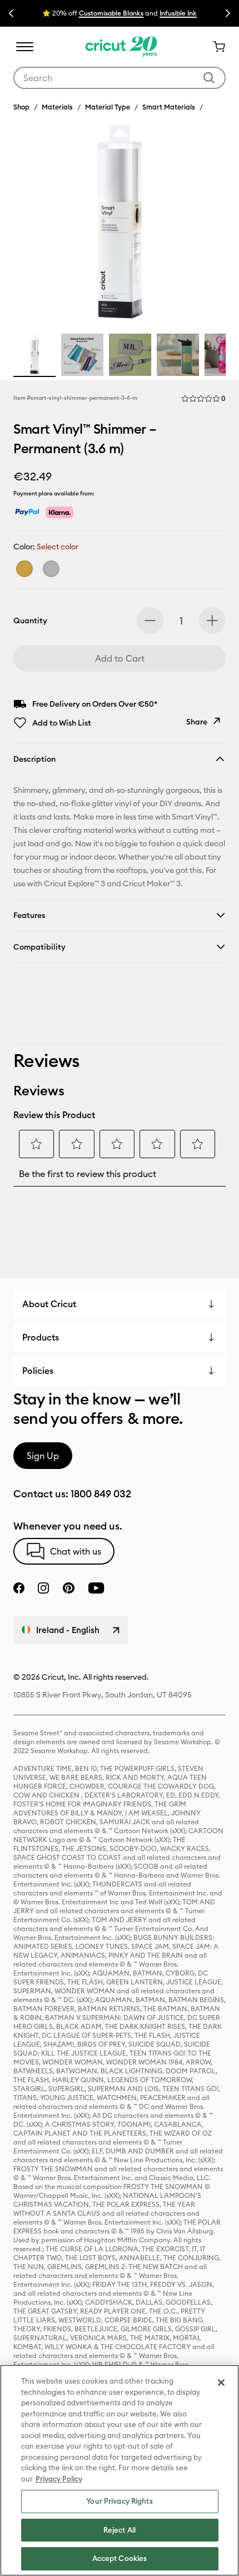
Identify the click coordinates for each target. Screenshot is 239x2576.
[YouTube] (96, 1588)
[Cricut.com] (120, 47)
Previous (11, 13)
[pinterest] (68, 1588)
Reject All (120, 2530)
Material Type (108, 107)
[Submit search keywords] (209, 78)
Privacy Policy (59, 2479)
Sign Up (43, 1456)
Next (228, 13)
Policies (38, 1371)
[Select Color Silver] (51, 569)
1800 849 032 (101, 1494)
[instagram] (43, 1588)
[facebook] (19, 1588)
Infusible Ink (178, 13)
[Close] (221, 2383)
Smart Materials (169, 107)
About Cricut (49, 1304)
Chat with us (76, 1551)
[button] (203, 399)
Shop (21, 107)
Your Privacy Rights (119, 2501)
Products (41, 1337)
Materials (57, 107)
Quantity (30, 621)
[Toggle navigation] (24, 47)
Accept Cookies (120, 2558)
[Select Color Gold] (24, 569)
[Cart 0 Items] (215, 47)
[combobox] (120, 78)
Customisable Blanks (111, 13)
